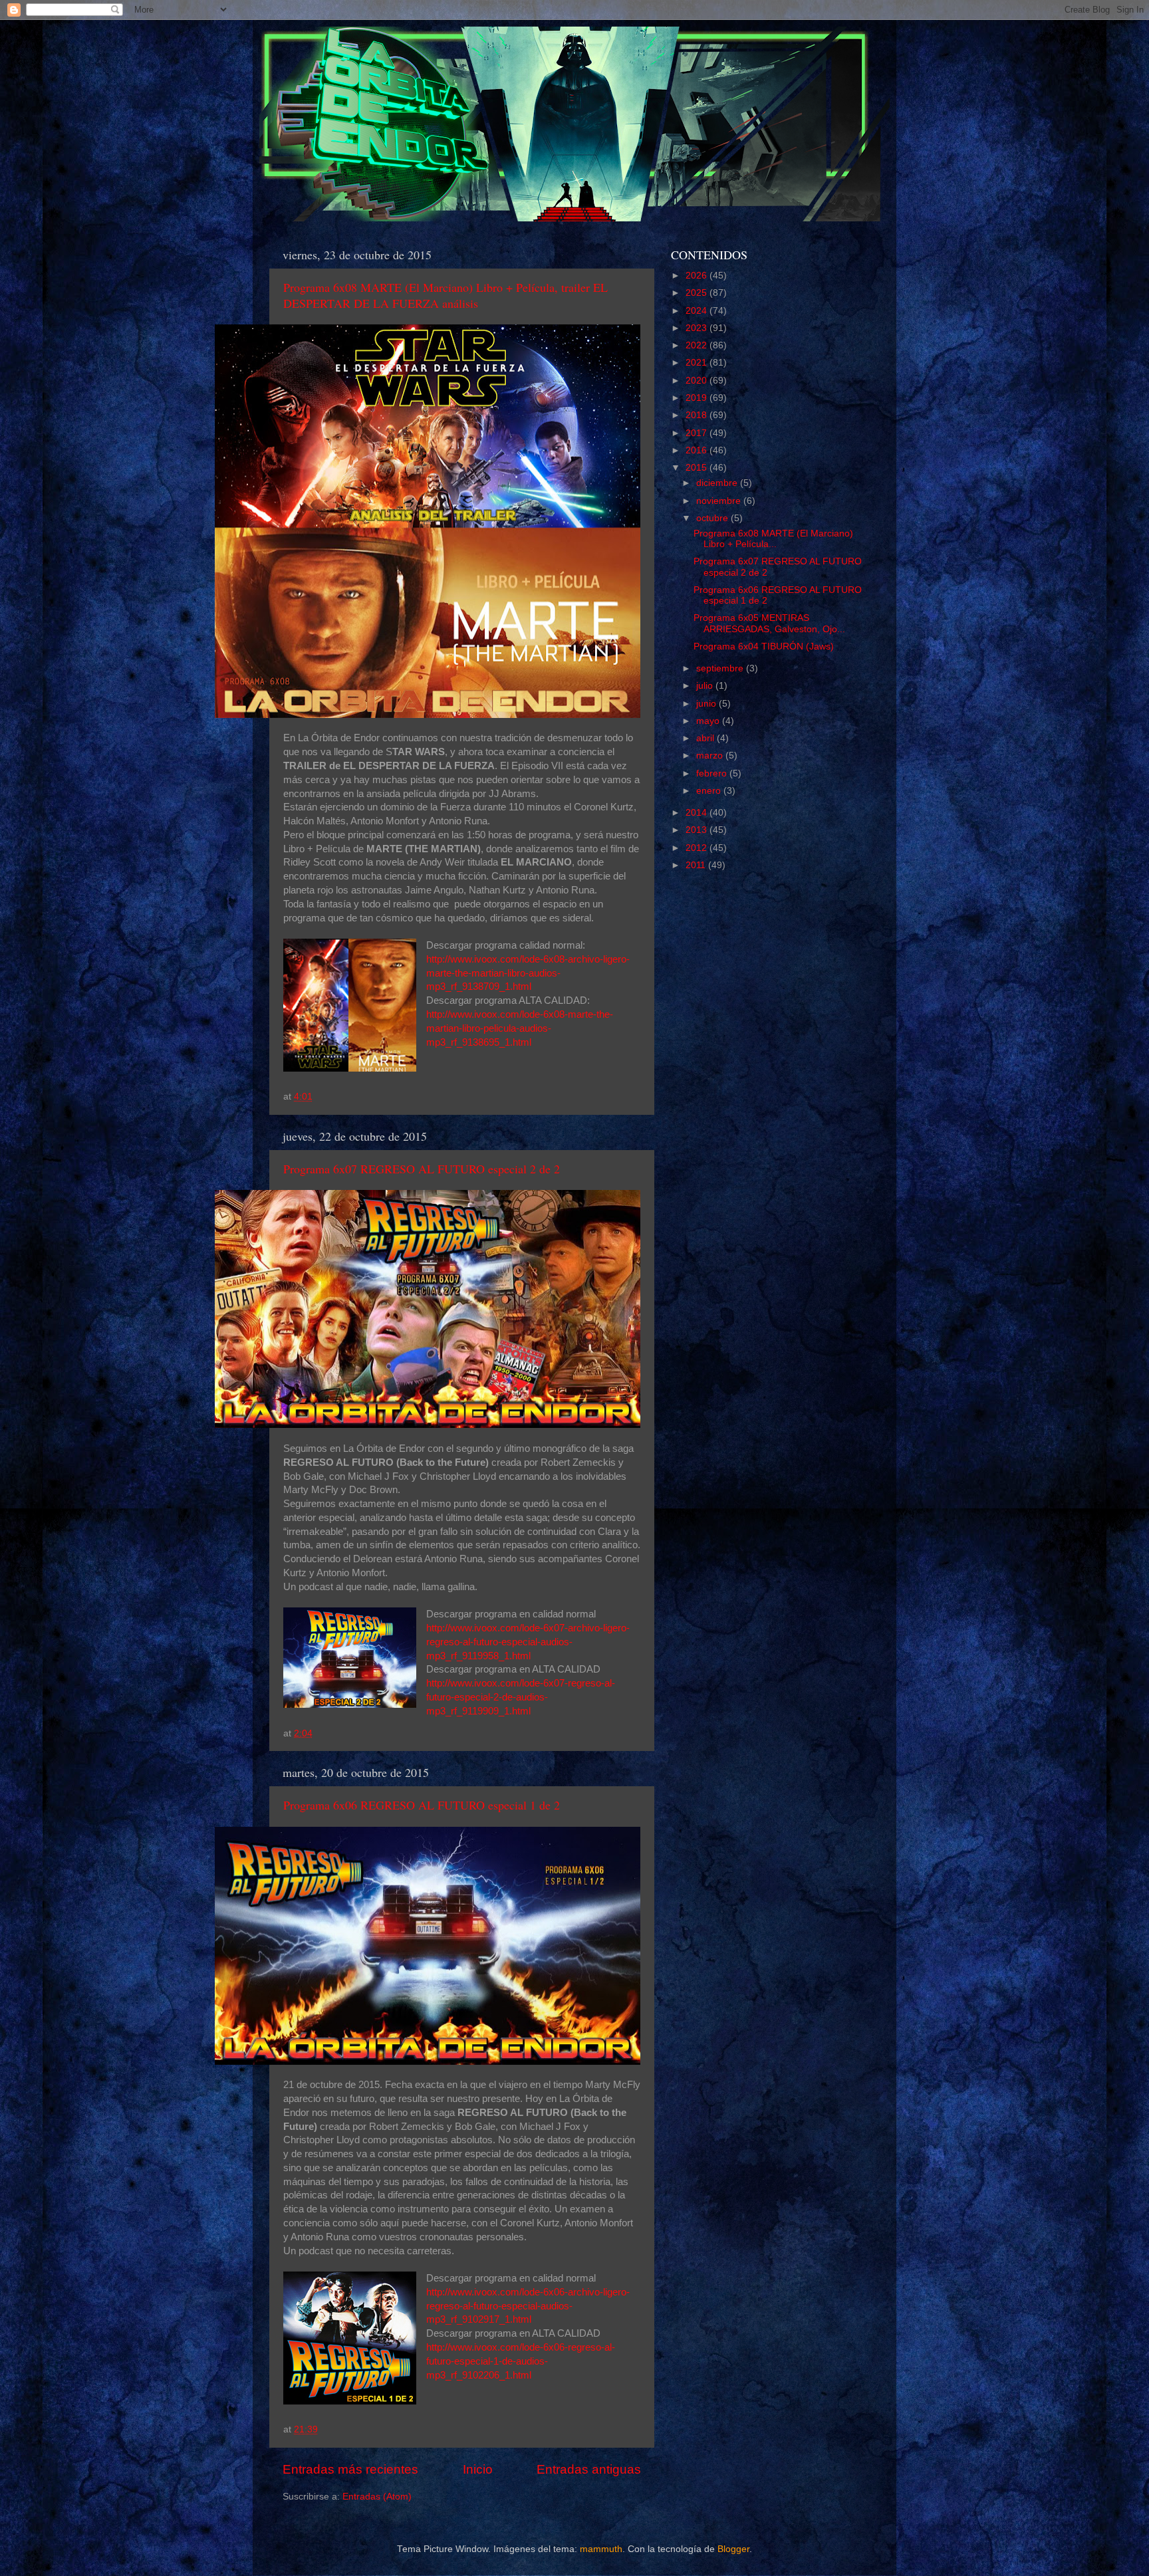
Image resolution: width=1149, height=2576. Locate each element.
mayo (709, 721)
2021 (698, 363)
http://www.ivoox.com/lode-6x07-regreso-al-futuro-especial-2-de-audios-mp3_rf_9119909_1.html (521, 1697)
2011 (697, 865)
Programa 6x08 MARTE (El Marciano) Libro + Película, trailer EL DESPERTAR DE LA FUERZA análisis (446, 295)
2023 (698, 328)
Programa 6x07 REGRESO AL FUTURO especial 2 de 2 (422, 1169)
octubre (713, 518)
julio (706, 686)
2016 (698, 450)
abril (706, 738)
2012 (698, 848)
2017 (698, 433)
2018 (698, 415)
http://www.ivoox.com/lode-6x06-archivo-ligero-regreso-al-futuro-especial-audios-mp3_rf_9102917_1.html (528, 2306)
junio (707, 704)
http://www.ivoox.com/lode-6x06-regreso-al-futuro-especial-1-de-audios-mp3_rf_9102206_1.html (521, 2361)
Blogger (733, 2549)
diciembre (718, 483)
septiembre (721, 668)
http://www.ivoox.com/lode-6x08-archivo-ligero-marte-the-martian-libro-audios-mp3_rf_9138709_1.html (528, 973)
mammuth (601, 2549)
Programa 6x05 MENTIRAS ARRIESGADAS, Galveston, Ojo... (769, 623)
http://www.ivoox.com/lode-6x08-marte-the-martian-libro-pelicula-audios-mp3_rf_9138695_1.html (520, 1028)
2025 (698, 293)
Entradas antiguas (589, 2469)
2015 (698, 468)
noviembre (720, 501)
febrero (713, 773)
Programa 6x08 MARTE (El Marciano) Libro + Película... (773, 539)
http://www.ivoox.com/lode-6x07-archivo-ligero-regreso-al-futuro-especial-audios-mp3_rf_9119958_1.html (528, 1642)
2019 (698, 398)
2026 (698, 276)
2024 (698, 311)
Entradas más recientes (350, 2469)
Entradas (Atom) (377, 2497)
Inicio (478, 2469)
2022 (698, 345)
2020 (698, 381)
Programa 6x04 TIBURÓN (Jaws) (764, 646)
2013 (698, 830)
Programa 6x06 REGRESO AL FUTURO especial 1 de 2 (422, 1805)
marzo (711, 756)
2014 (698, 813)
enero (710, 791)
